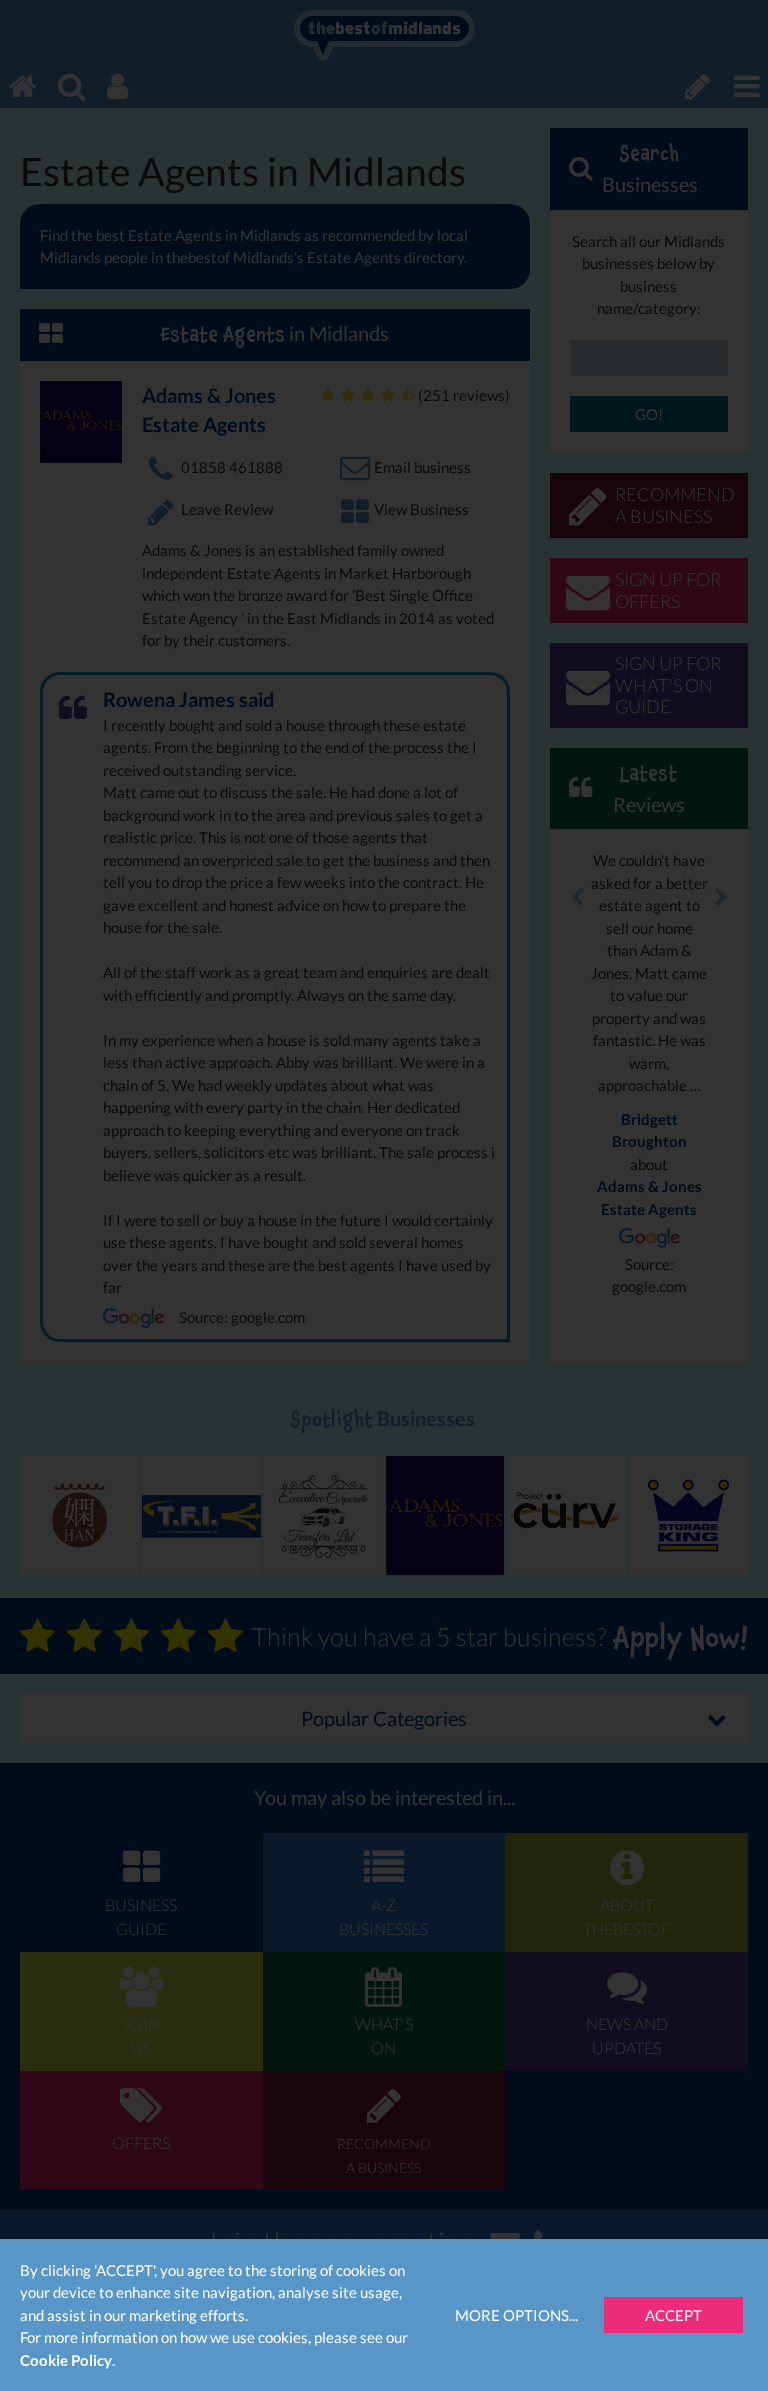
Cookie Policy (66, 2360)
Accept (673, 2315)
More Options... (516, 2315)
